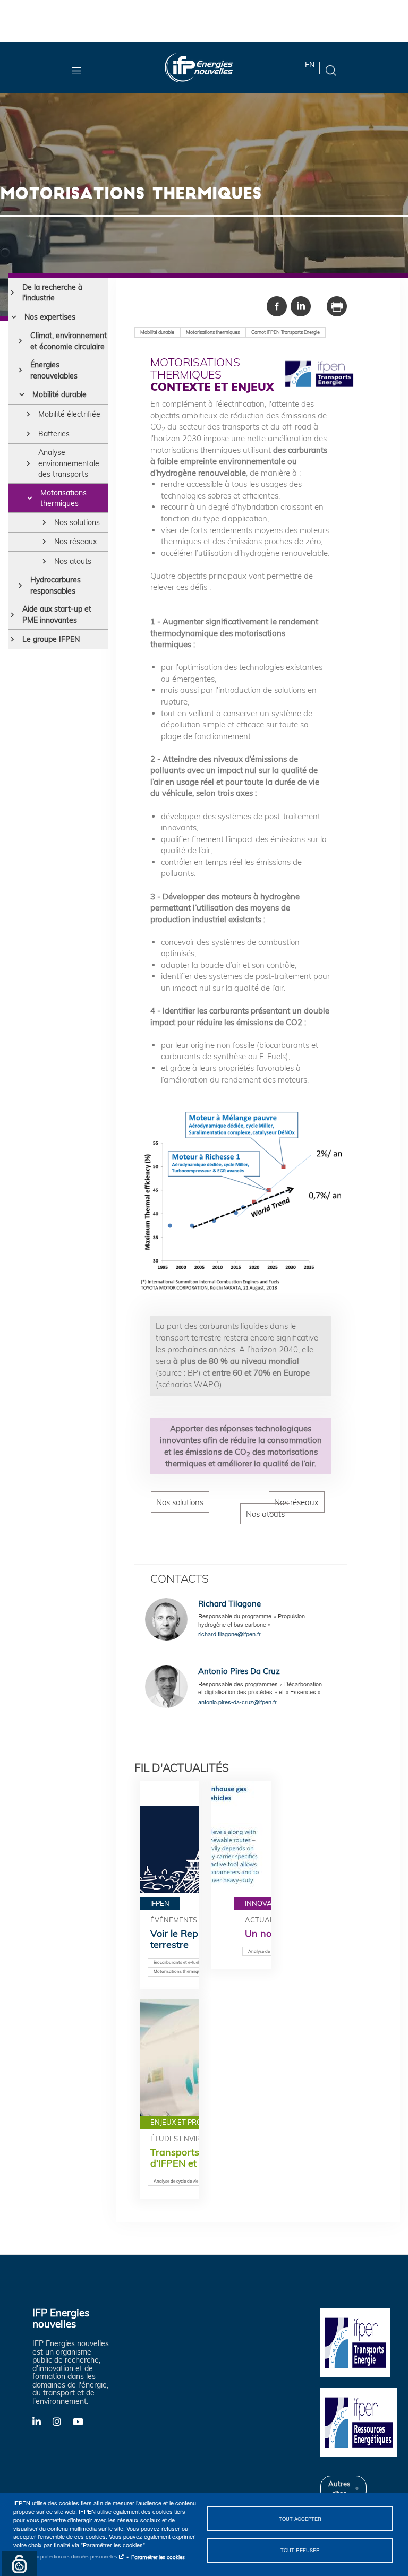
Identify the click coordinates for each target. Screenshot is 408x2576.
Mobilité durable (59, 394)
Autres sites (339, 2488)
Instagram (63, 2421)
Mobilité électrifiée (69, 414)
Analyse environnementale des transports (69, 463)
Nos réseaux (75, 542)
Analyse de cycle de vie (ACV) (182, 2181)
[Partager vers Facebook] (277, 305)
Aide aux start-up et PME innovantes (57, 614)
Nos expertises (50, 317)
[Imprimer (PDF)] (337, 305)
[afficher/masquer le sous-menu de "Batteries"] (28, 434)
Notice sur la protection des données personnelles (65, 2557)
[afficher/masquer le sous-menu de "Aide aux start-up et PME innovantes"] (12, 615)
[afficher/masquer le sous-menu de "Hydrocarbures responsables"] (20, 585)
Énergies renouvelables (54, 370)
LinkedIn (42, 2421)
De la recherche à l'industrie (52, 293)
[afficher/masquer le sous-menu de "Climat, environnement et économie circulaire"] (20, 341)
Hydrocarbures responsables (56, 585)
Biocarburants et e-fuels (177, 1962)
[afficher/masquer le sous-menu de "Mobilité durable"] (22, 394)
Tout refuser (300, 2550)
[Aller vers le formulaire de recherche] (331, 70)
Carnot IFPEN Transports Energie (286, 332)
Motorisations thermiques (63, 498)
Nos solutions (77, 522)
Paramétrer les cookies (158, 2557)
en (310, 65)
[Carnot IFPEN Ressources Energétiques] (360, 2422)
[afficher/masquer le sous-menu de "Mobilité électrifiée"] (28, 414)
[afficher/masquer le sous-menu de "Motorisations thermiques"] (29, 498)
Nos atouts (73, 561)
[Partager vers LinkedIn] (301, 305)
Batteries (54, 434)
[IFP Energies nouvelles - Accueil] (199, 68)
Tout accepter (300, 2519)
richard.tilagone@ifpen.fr (229, 1634)
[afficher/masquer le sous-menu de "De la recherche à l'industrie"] (12, 293)
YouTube (83, 2421)
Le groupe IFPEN (51, 639)
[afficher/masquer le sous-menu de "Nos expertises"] (14, 317)
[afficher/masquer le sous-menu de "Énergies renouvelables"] (20, 370)
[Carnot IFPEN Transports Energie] (360, 2342)
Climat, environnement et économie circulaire (69, 341)
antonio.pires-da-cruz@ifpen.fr (237, 1702)
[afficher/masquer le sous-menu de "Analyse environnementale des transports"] (28, 463)
